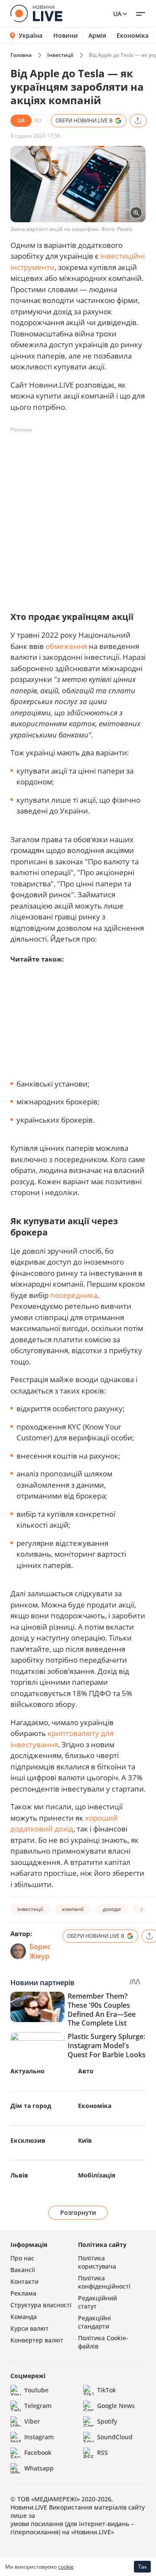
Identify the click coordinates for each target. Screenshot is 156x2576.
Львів (19, 2175)
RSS (102, 2452)
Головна (21, 55)
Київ (85, 2140)
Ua (117, 14)
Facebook (38, 2452)
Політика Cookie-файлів (103, 2342)
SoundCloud (115, 2437)
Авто (86, 2071)
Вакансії (23, 2270)
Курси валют (29, 2328)
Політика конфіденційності (104, 2282)
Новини (66, 36)
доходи (112, 1909)
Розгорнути (78, 2212)
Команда (24, 2317)
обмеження (66, 646)
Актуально (28, 2071)
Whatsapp (39, 2468)
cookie (66, 2567)
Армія (97, 36)
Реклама (23, 2293)
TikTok (107, 2390)
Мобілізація (97, 2175)
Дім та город (31, 2106)
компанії (73, 1909)
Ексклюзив (28, 2140)
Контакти (24, 2281)
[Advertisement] (78, 515)
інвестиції (30, 1909)
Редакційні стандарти (94, 2322)
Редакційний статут (97, 2302)
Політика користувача (97, 2262)
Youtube (36, 2390)
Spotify (107, 2421)
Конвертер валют (37, 2340)
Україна (31, 35)
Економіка (133, 36)
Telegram (38, 2406)
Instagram (39, 2437)
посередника (74, 1295)
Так (143, 2567)
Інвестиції (60, 55)
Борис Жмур (40, 1951)
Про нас (22, 2258)
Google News (116, 2406)
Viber (32, 2421)
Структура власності (41, 2305)
